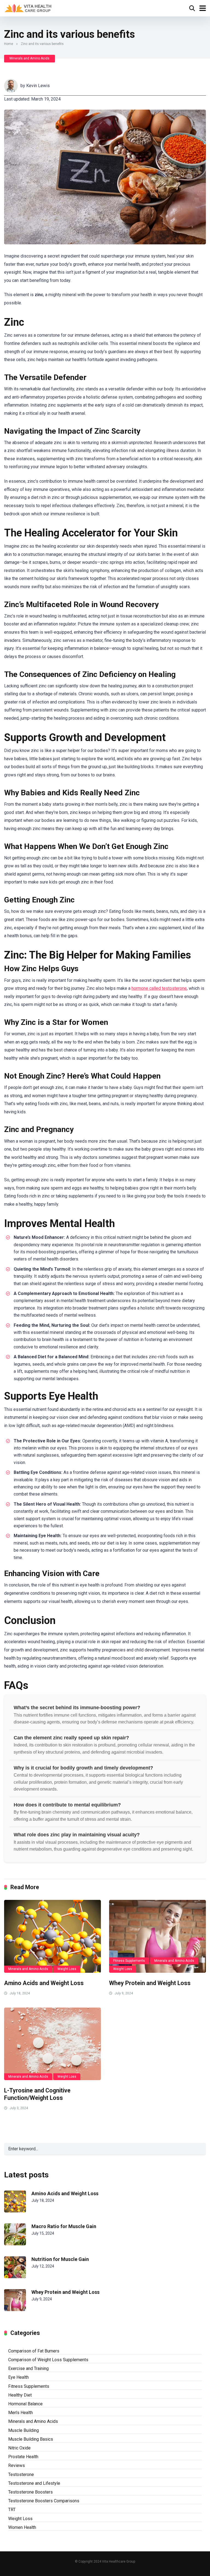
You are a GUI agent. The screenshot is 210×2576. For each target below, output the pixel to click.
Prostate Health (23, 2457)
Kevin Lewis (38, 86)
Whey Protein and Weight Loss (150, 1983)
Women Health (22, 2527)
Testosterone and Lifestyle (34, 2483)
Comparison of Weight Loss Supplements (48, 2360)
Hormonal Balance (25, 2404)
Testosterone (21, 2474)
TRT (12, 2510)
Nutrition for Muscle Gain (60, 2259)
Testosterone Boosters (30, 2492)
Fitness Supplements (129, 1961)
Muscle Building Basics (31, 2439)
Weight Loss (67, 1969)
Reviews (17, 2465)
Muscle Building (24, 2430)
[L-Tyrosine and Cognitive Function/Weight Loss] (52, 2044)
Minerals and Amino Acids (30, 58)
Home (9, 44)
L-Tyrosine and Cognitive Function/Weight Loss (37, 2094)
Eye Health (18, 2377)
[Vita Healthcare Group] (29, 8)
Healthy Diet (20, 2395)
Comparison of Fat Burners (34, 2351)
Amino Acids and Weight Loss (44, 1983)
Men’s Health (21, 2413)
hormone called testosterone (159, 988)
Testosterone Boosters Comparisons (44, 2501)
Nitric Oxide (19, 2448)
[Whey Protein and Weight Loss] (157, 1936)
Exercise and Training (28, 2368)
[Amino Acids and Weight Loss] (52, 1936)
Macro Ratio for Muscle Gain (64, 2226)
